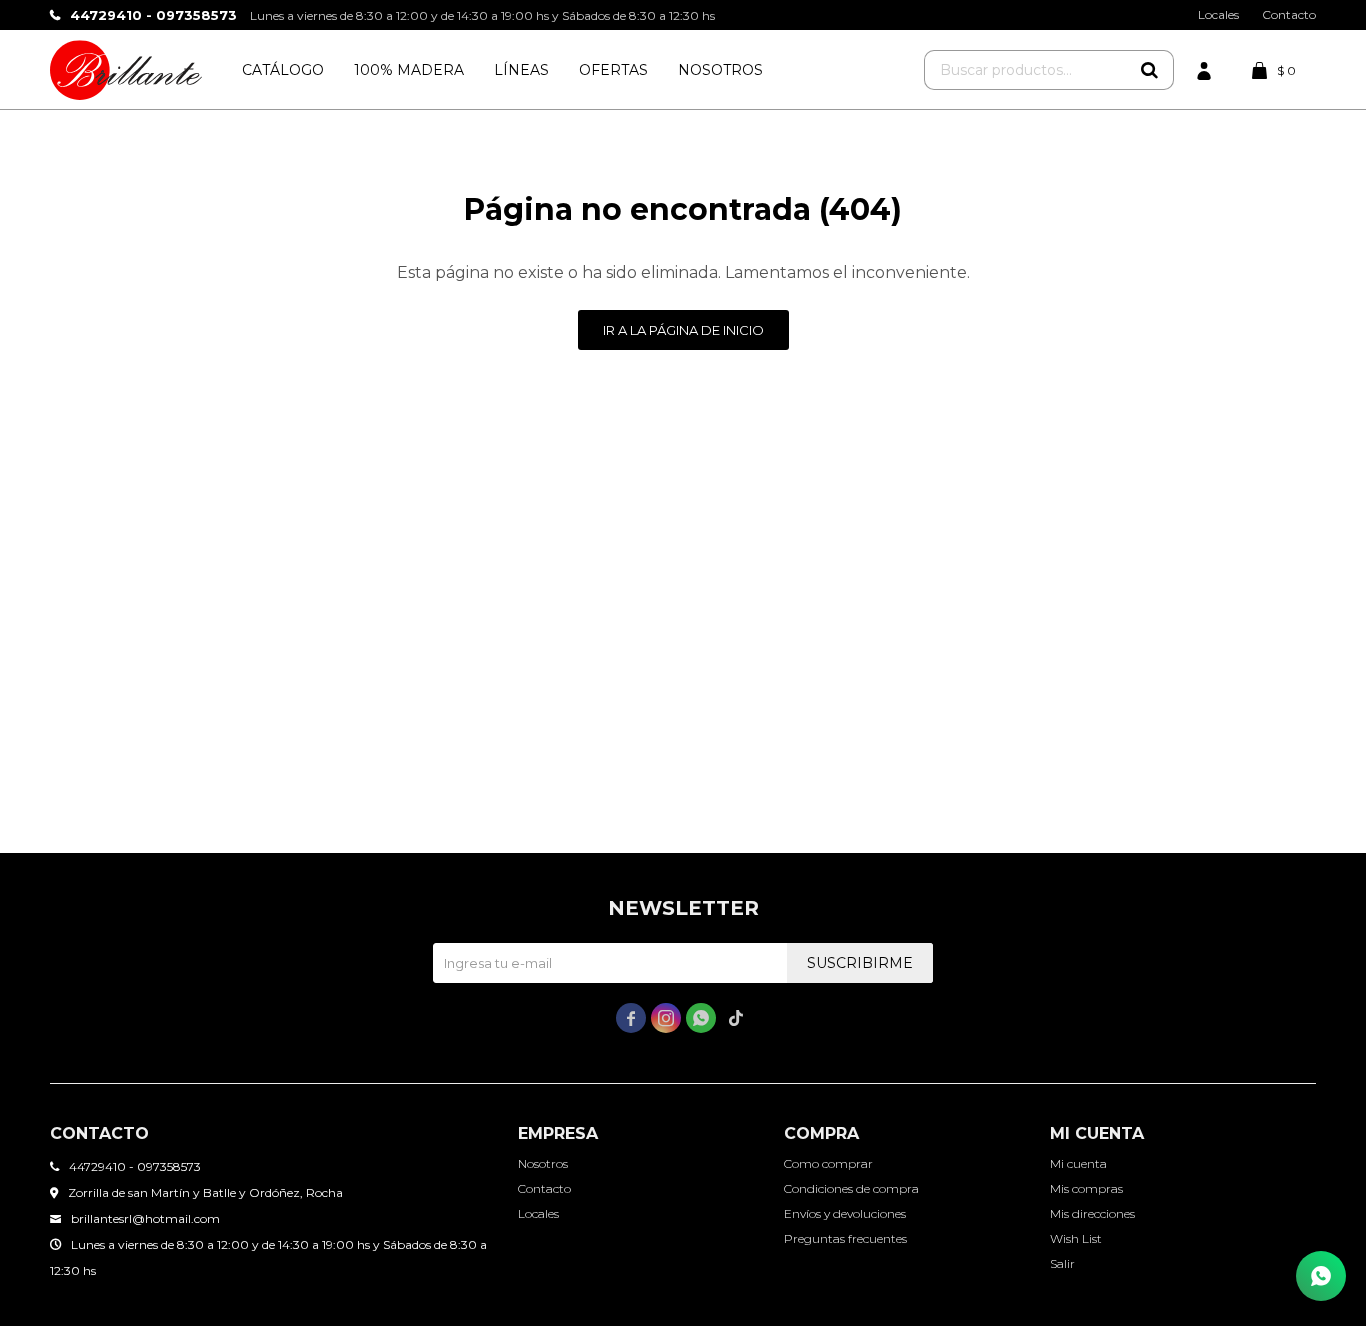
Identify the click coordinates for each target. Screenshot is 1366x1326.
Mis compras (1086, 1188)
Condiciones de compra (851, 1188)
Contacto (1289, 14)
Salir (1062, 1263)
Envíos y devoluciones (845, 1213)
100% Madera (409, 70)
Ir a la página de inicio (683, 330)
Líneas (521, 70)
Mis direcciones (1092, 1213)
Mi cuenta (1078, 1163)
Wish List (1076, 1238)
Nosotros (720, 70)
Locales (1218, 14)
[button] (1149, 70)
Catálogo (283, 70)
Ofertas (613, 70)
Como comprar (828, 1163)
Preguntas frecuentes (845, 1238)
